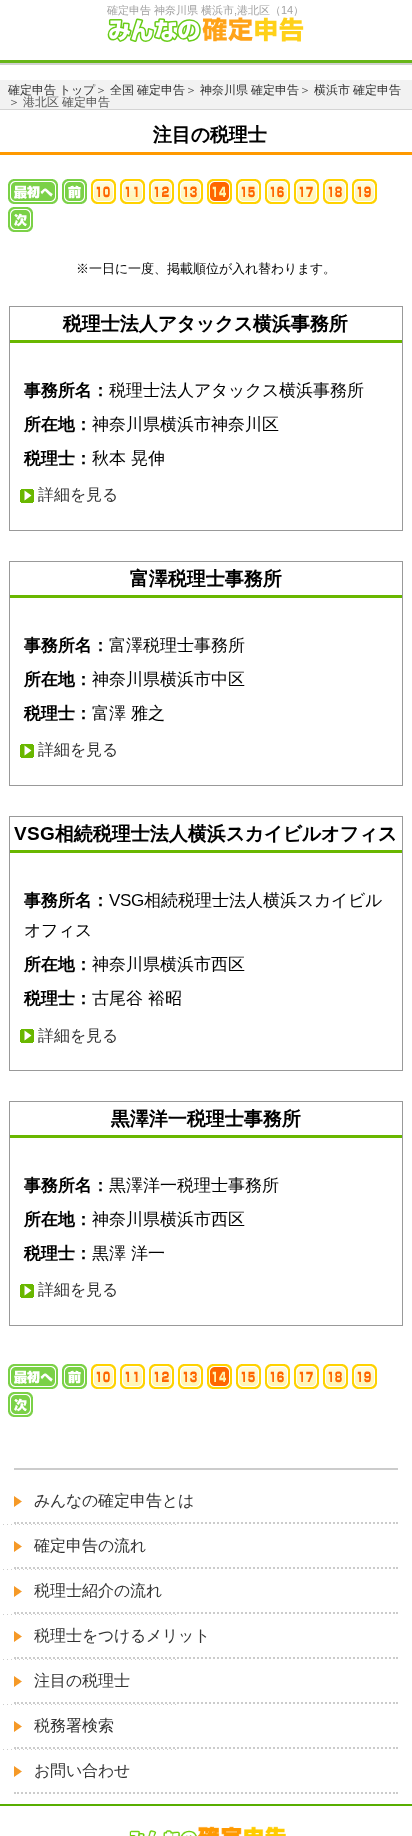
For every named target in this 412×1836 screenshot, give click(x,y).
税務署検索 (74, 1725)
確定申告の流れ (90, 1545)
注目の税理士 (82, 1680)
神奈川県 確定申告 (249, 90)
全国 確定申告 (147, 90)
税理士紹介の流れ (98, 1590)
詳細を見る (78, 494)
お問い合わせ (82, 1770)
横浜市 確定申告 (357, 90)
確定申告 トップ (51, 90)
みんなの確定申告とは (114, 1500)
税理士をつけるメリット (122, 1635)
